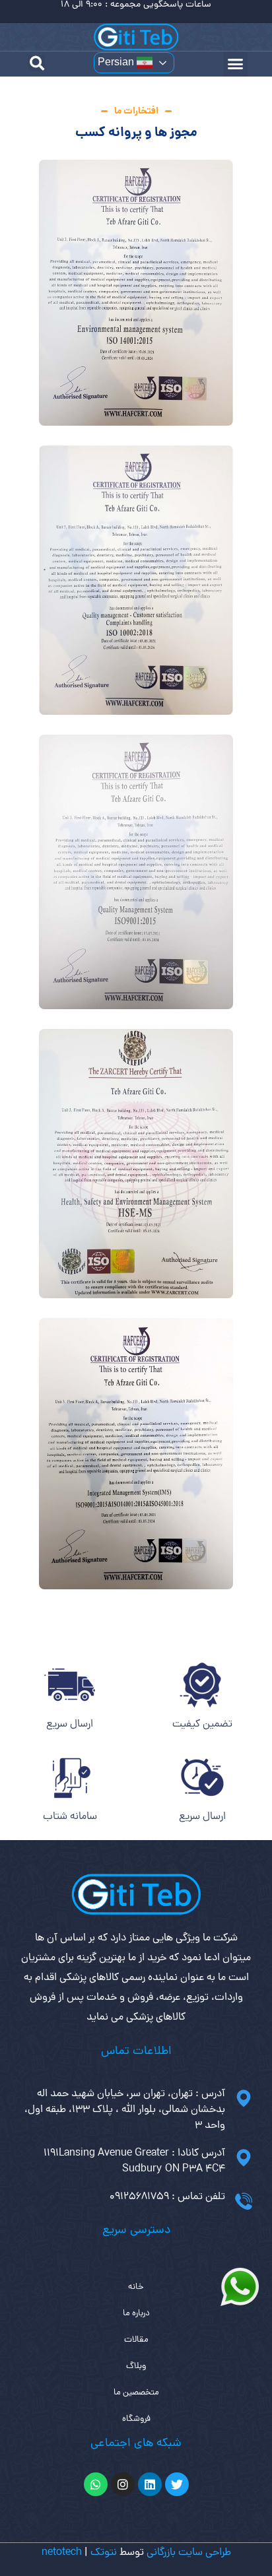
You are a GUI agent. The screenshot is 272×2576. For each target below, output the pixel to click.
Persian (117, 62)
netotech (62, 2553)
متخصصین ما (136, 2393)
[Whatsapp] (96, 2484)
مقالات (136, 2340)
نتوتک (104, 2553)
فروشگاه (136, 2419)
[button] (236, 64)
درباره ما (136, 2314)
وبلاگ (136, 2366)
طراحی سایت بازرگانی (189, 2553)
